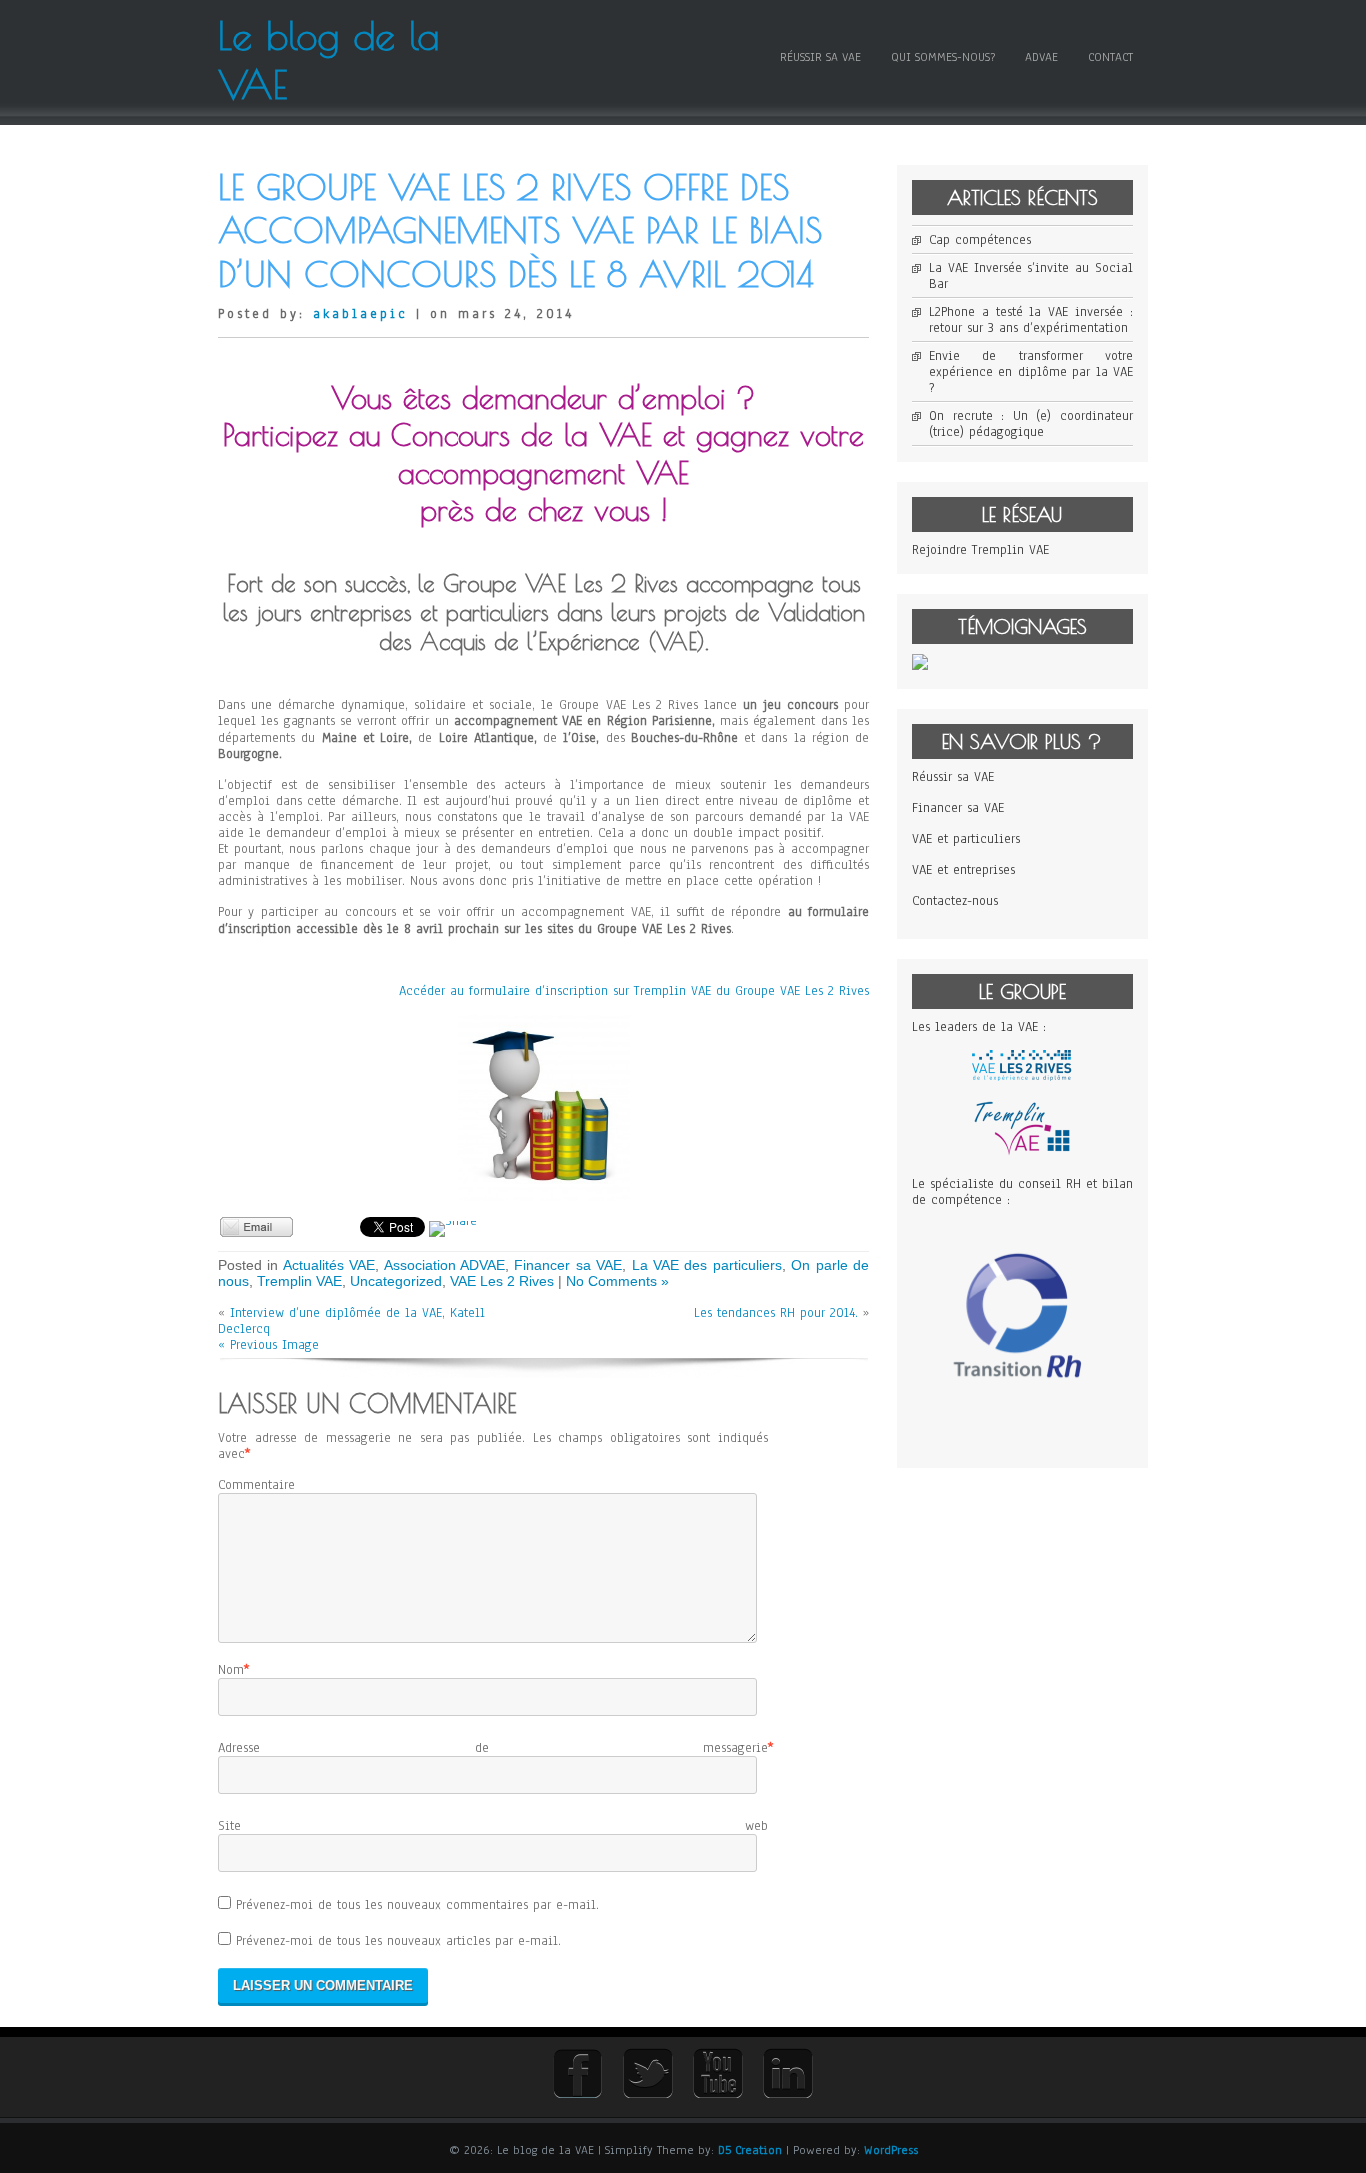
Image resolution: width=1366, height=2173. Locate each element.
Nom (231, 1670)
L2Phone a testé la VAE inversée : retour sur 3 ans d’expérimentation (1031, 320)
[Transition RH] (1022, 1430)
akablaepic (360, 314)
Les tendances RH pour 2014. (776, 1313)
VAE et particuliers (966, 839)
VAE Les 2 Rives (502, 1281)
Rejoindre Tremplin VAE (980, 550)
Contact (1110, 57)
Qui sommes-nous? (943, 57)
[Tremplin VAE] (1022, 1153)
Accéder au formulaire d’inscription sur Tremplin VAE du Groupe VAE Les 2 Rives (634, 991)
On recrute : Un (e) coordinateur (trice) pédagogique (1031, 424)
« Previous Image (268, 1345)
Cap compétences (980, 240)
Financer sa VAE (568, 1265)
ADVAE (1041, 57)
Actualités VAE (329, 1265)
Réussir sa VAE (820, 57)
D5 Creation (750, 2150)
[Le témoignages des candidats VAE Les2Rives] (920, 666)
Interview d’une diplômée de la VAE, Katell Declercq (351, 1321)
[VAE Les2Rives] (1022, 1077)
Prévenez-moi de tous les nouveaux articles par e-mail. (398, 1941)
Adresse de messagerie (493, 1748)
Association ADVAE (444, 1265)
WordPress (891, 2150)
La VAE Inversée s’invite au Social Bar (1031, 276)
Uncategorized (396, 1281)
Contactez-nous (955, 901)
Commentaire (256, 1485)
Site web (493, 1826)
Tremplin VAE (299, 1281)
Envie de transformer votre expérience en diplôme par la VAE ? (1031, 372)
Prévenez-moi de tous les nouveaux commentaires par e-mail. (417, 1905)
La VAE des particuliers (707, 1265)
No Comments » (617, 1281)
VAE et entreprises (963, 870)
